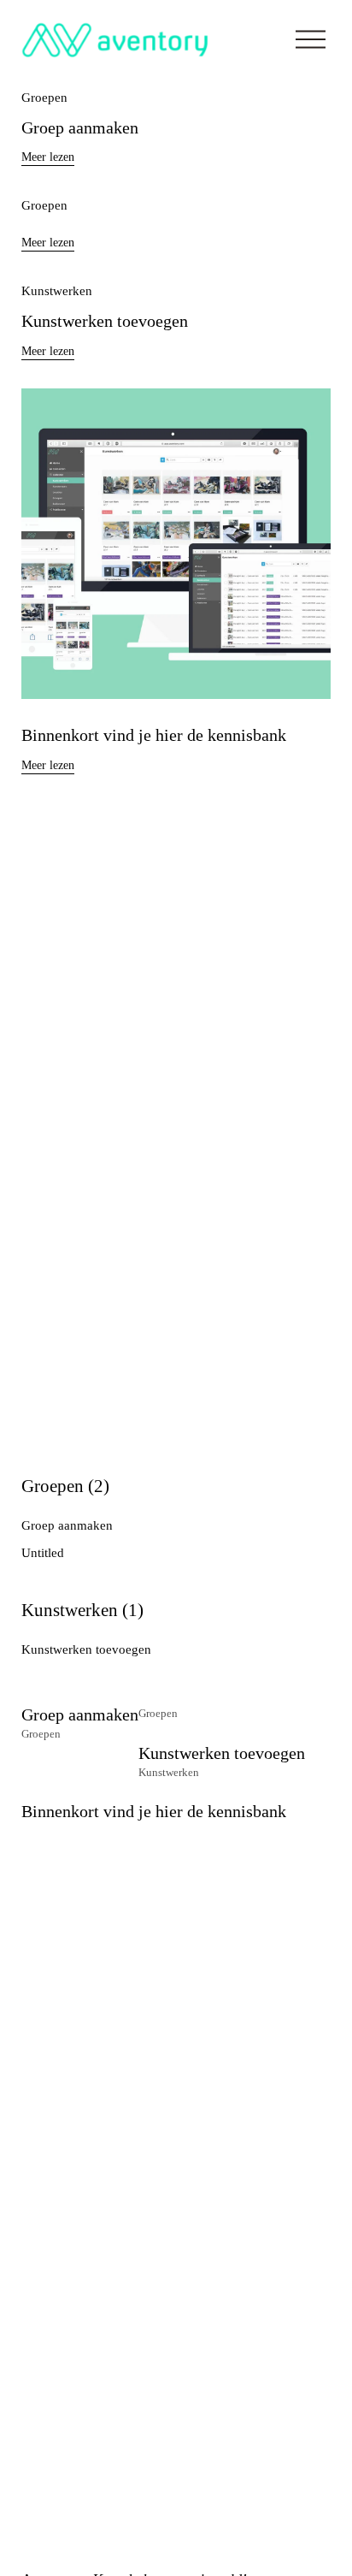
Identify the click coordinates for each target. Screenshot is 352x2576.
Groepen (44, 98)
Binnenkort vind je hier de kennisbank (154, 735)
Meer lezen (48, 157)
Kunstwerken (57, 291)
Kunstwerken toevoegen (105, 321)
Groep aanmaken (80, 128)
